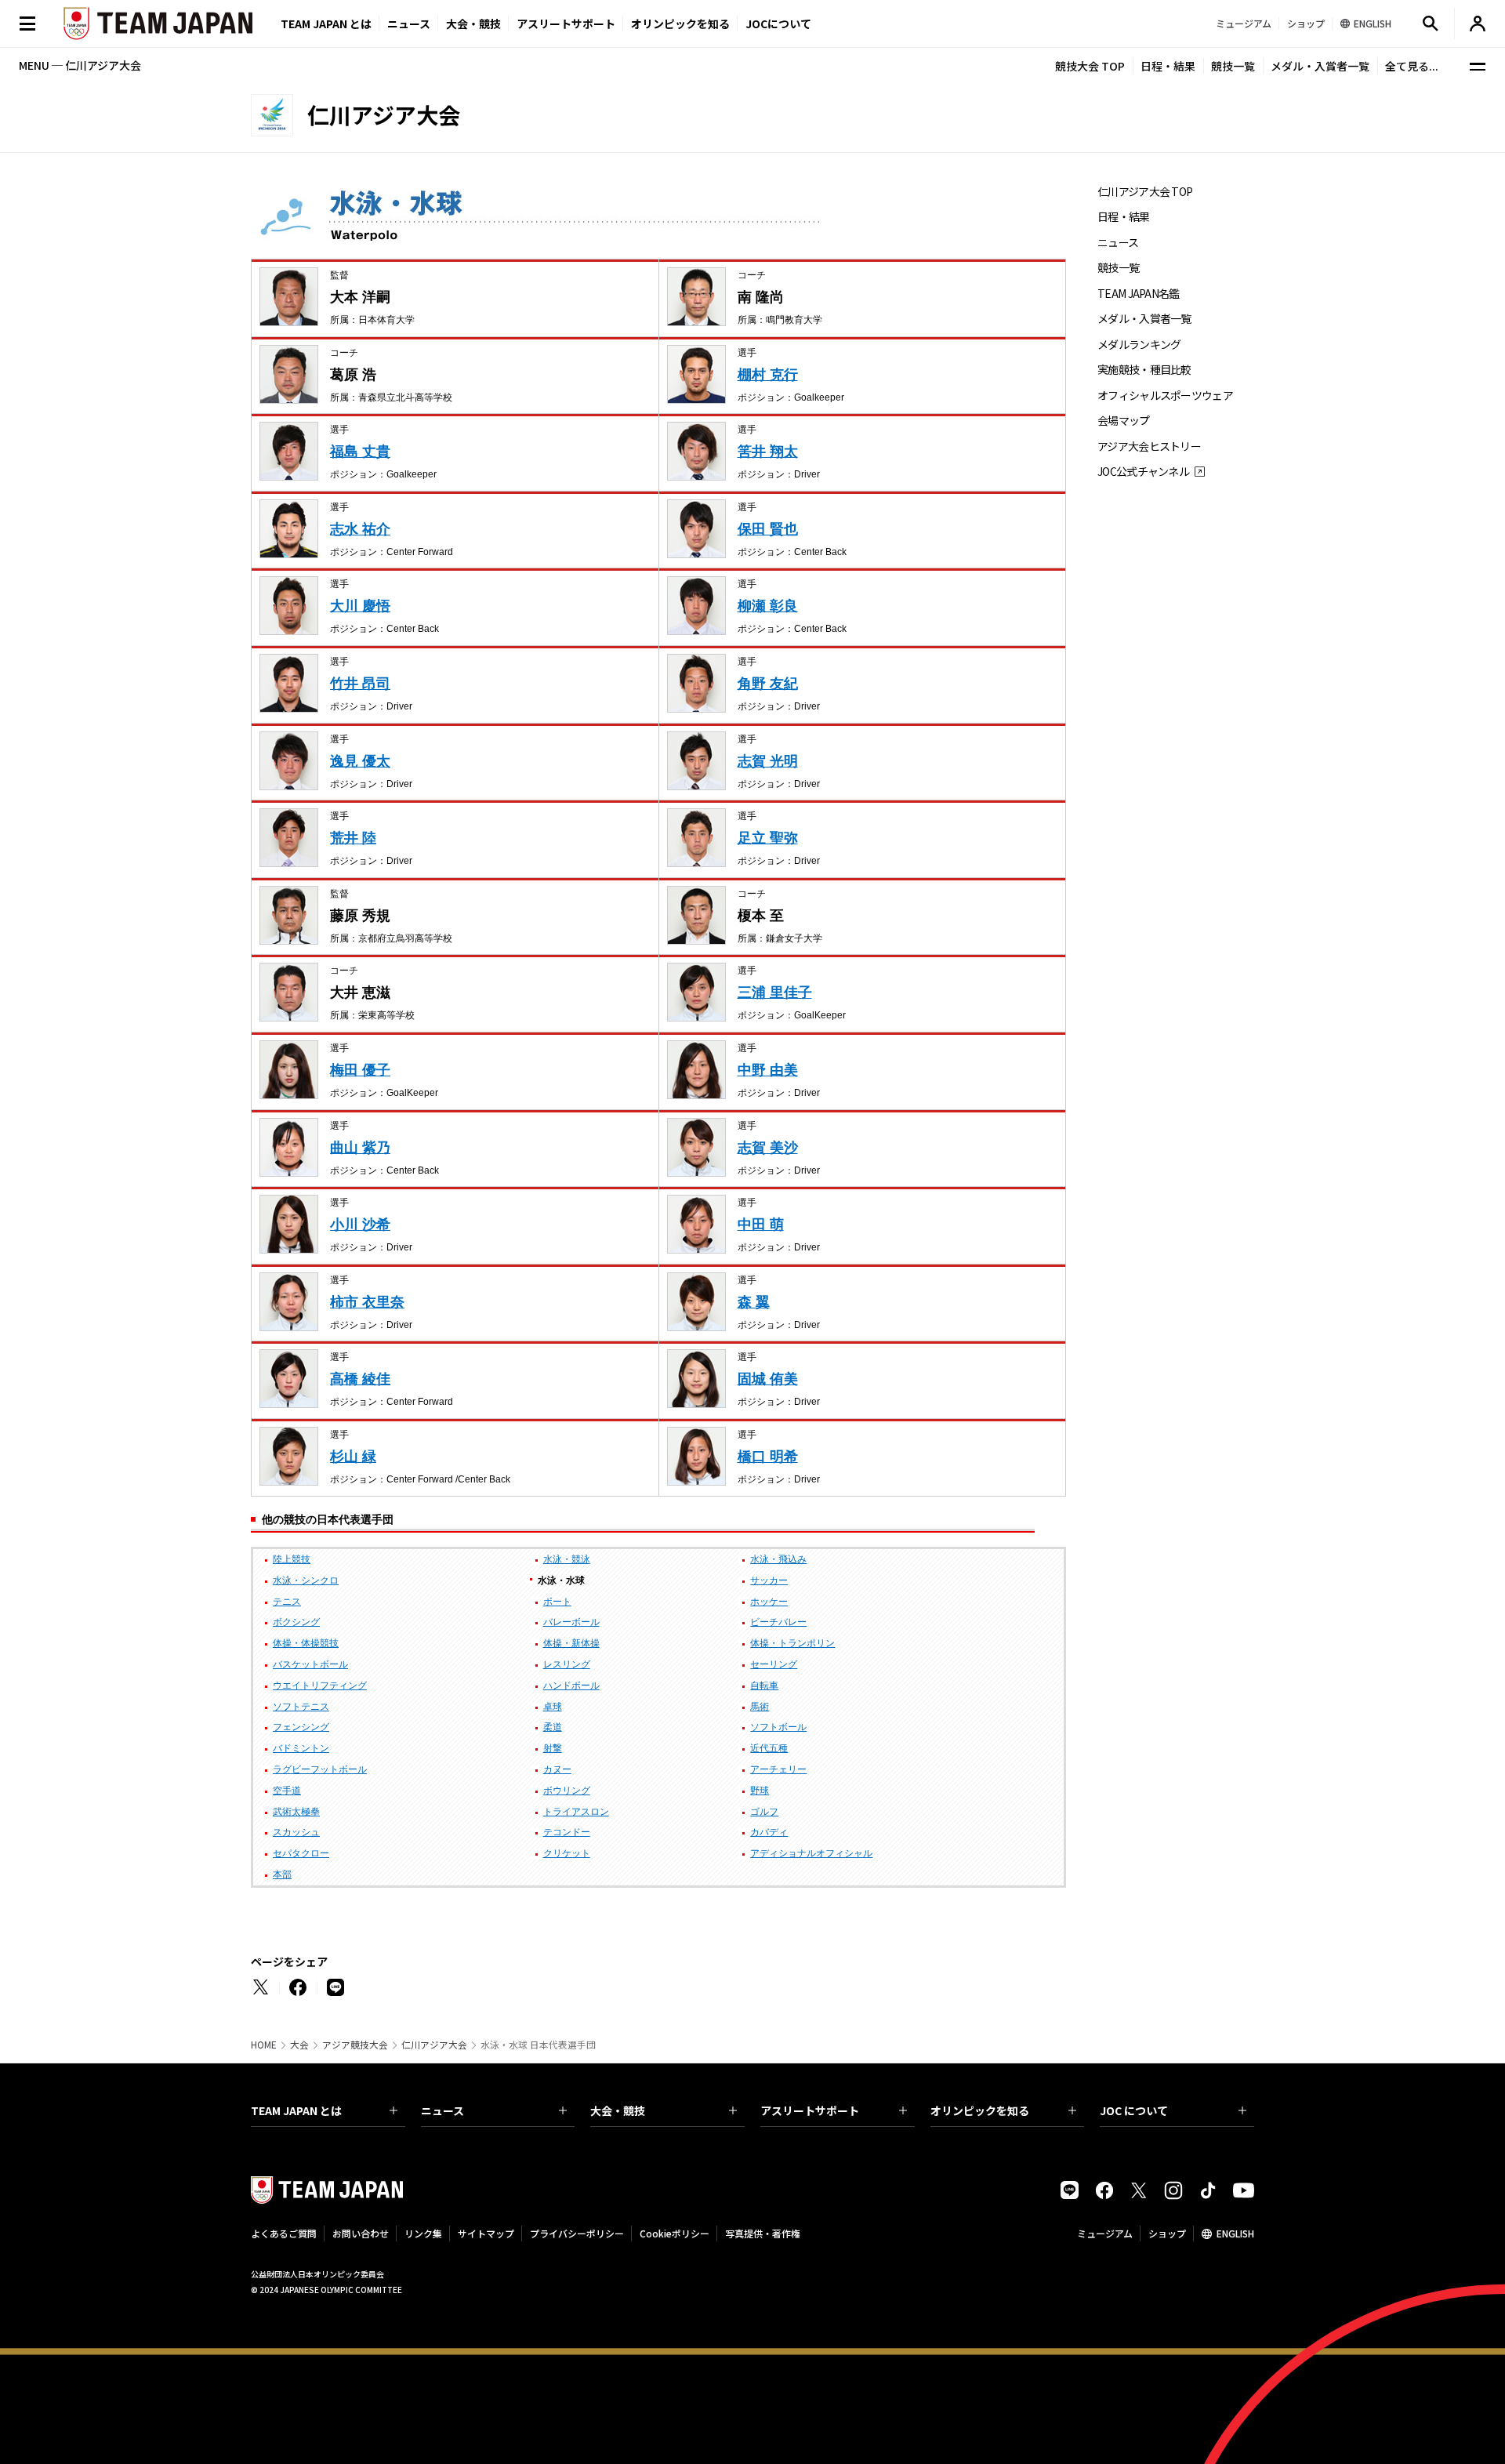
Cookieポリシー (675, 2233)
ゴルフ (764, 1812)
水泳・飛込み (778, 1559)
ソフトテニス (301, 1707)
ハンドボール (571, 1686)
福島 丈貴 (360, 452)
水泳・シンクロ (306, 1580)
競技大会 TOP (1090, 66)
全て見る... (1412, 66)
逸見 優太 (360, 761)
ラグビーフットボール (320, 1769)
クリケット (567, 1853)
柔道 (553, 1727)
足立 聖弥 (768, 838)
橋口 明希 (768, 1457)
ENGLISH (1235, 2233)
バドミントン (301, 1748)
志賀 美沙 (768, 1148)
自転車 (764, 1686)
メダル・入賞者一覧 (1320, 66)
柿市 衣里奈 (367, 1302)
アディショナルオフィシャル (811, 1853)
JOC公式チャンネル (1143, 472)
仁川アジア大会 (434, 2045)
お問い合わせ (361, 2233)
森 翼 (754, 1302)
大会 (299, 2045)
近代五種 (769, 1748)
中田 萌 (761, 1225)
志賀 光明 (768, 761)
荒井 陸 (353, 838)
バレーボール (571, 1622)
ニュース (409, 24)
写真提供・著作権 (763, 2233)
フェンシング (301, 1727)
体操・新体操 (571, 1643)
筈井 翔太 (768, 452)
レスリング (567, 1664)
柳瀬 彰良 (768, 606)
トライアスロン (576, 1812)
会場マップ (1124, 421)
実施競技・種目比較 (1144, 370)
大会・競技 (618, 2110)
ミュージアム (1105, 2233)
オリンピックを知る (680, 24)
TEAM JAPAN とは (296, 2110)
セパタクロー (301, 1853)
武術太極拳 (296, 1812)
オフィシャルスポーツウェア (1165, 396)
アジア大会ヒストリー (1149, 446)
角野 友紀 (768, 684)
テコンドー (567, 1832)
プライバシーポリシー (577, 2233)
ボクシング (296, 1622)
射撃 (553, 1748)
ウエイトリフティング (320, 1686)
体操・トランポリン (792, 1643)
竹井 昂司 (360, 684)
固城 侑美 (768, 1379)
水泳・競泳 (567, 1559)
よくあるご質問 (284, 2233)
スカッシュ (296, 1832)
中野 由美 (768, 1070)
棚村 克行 (768, 375)
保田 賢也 (768, 529)
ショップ (1167, 2233)
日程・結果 (1168, 66)
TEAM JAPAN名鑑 (1139, 294)
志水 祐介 (360, 529)
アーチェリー (778, 1769)
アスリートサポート (566, 24)
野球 (760, 1791)
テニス (287, 1602)
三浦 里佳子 (775, 992)
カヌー (557, 1769)
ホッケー (769, 1602)
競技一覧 (1233, 66)
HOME (264, 2045)
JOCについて (778, 24)
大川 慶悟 (360, 606)
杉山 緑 (353, 1457)
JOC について (1134, 2110)
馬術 (760, 1707)
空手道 (287, 1791)
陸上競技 (292, 1559)
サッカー (769, 1580)
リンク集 (423, 2233)
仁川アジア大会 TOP (1145, 192)
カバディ (769, 1832)
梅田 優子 (360, 1070)
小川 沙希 (360, 1225)
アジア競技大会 (355, 2045)
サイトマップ (486, 2233)
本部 (282, 1874)
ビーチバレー (778, 1622)
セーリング (774, 1664)
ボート (557, 1602)
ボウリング (567, 1791)
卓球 (553, 1707)
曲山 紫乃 (360, 1148)
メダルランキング (1139, 345)
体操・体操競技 (306, 1643)
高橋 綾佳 (360, 1379)
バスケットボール (310, 1664)
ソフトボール (778, 1727)
